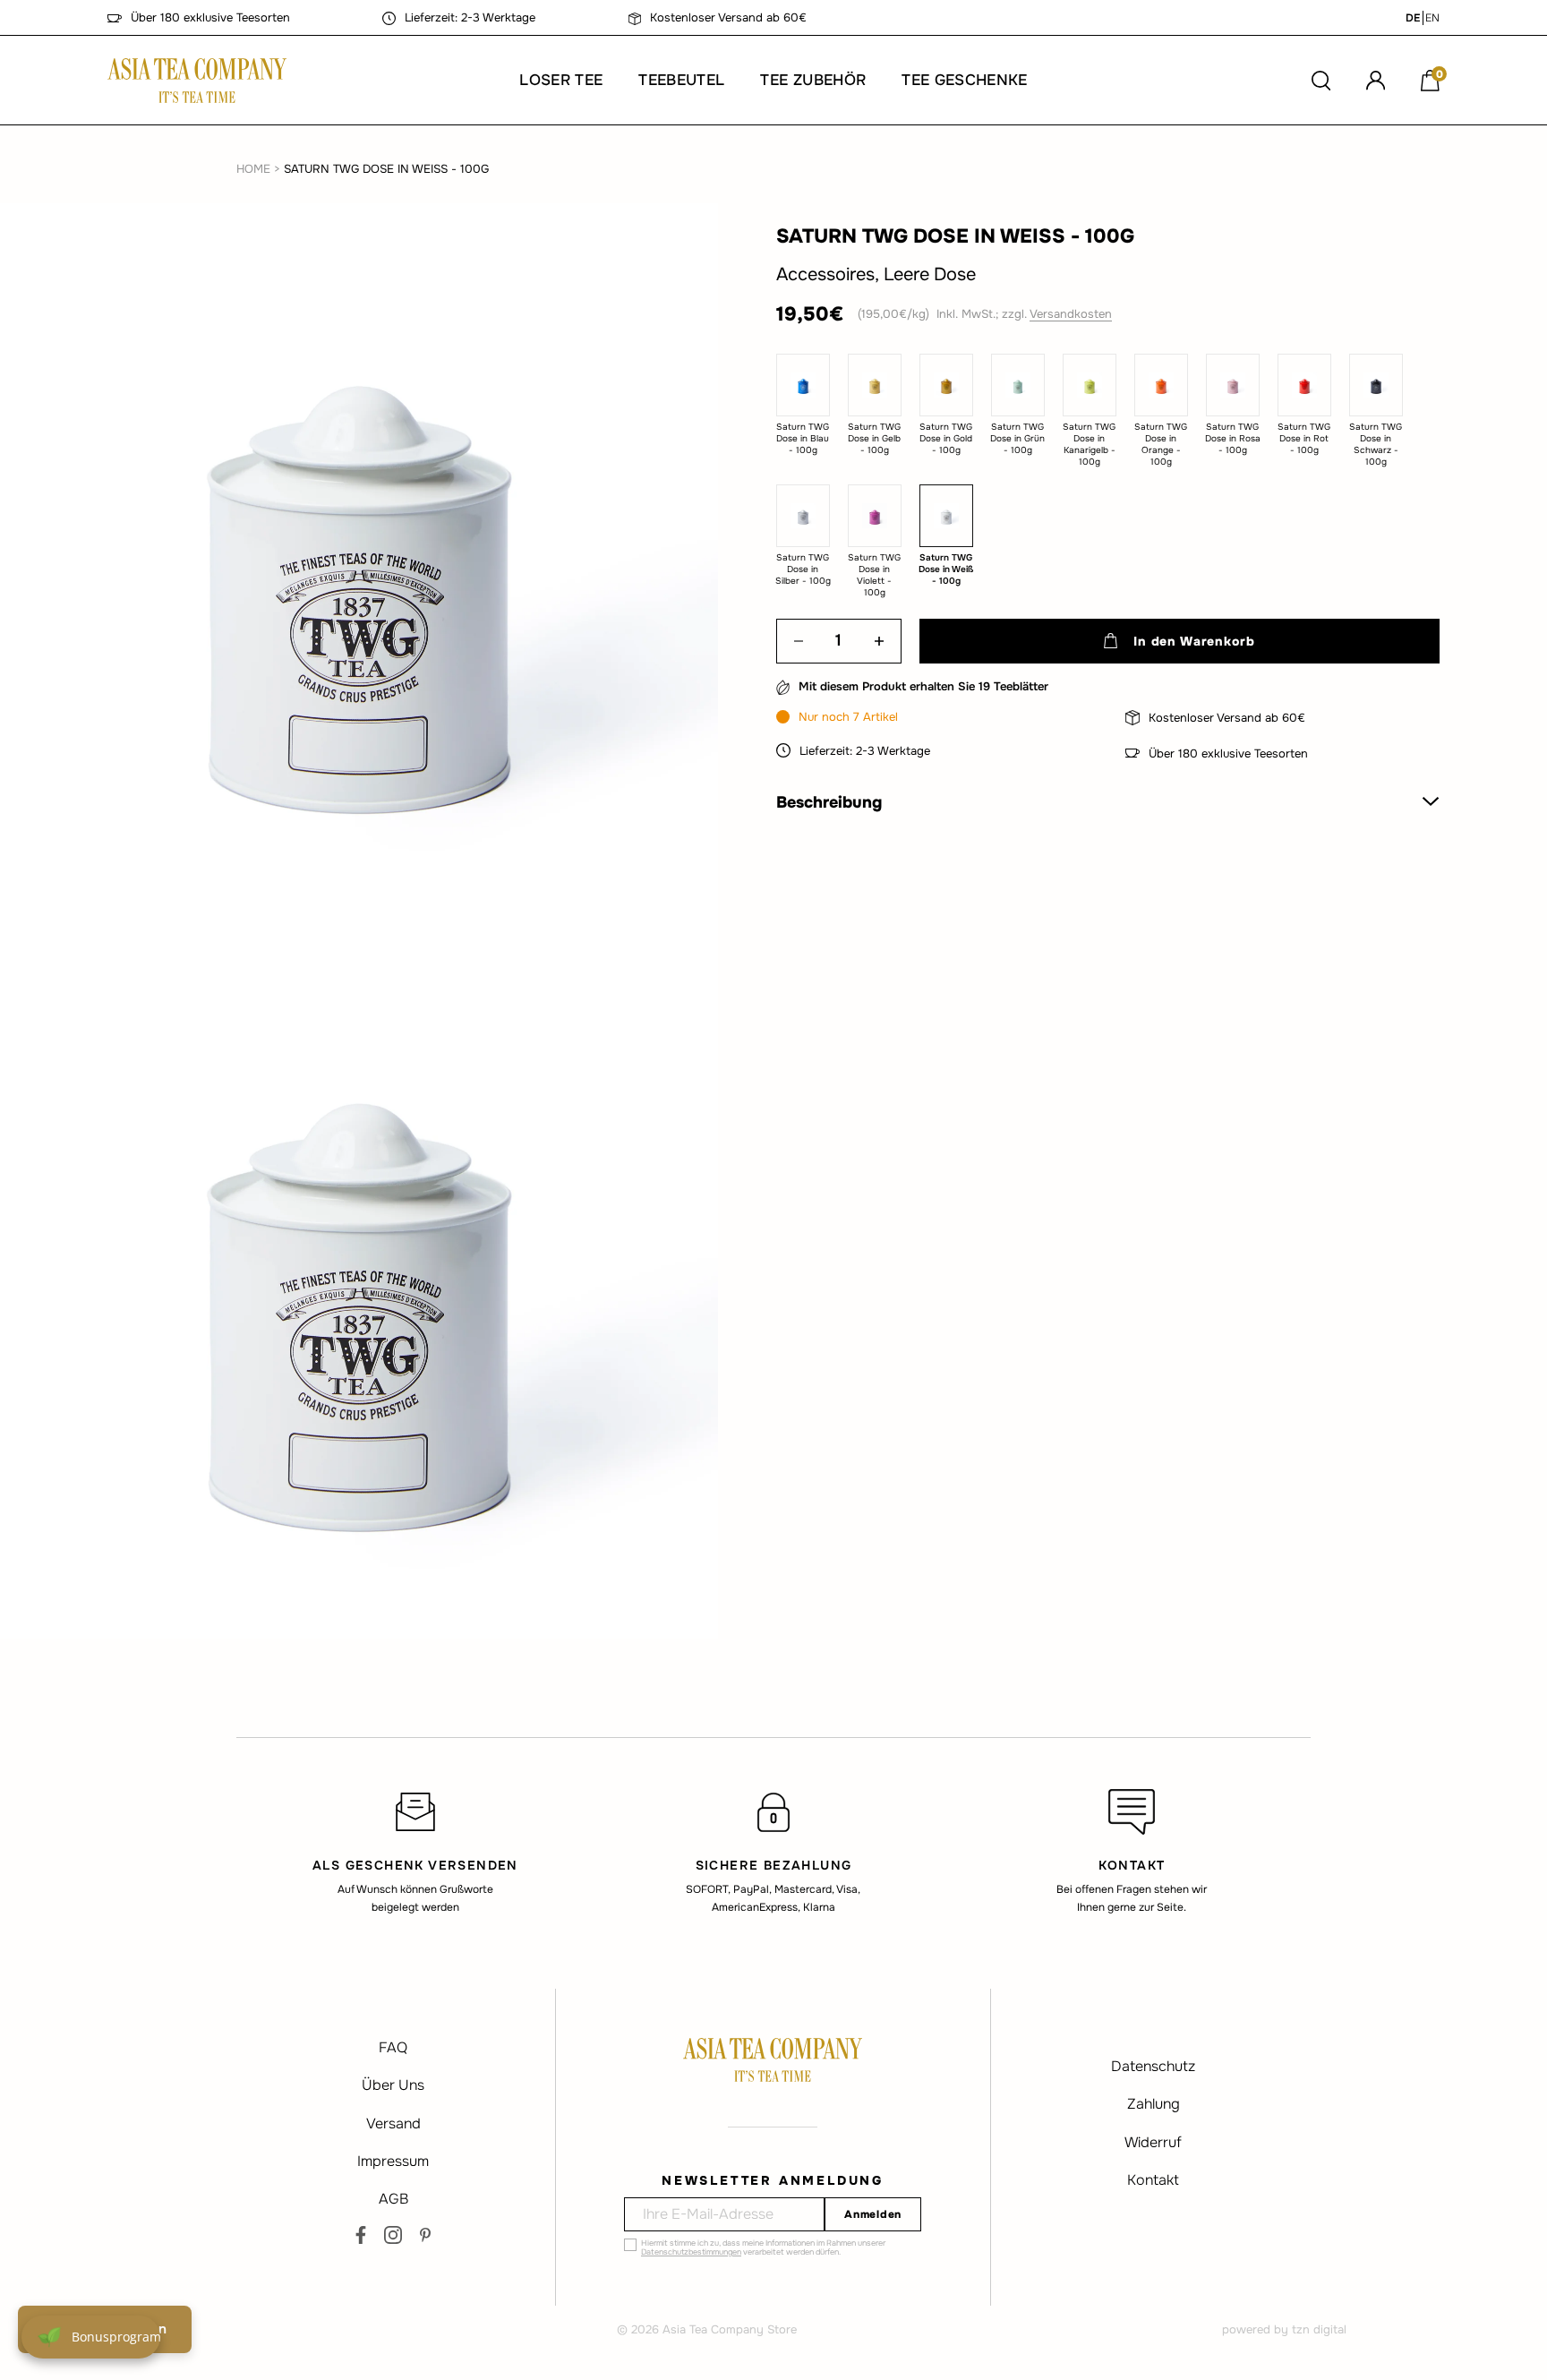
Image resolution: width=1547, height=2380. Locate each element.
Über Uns (393, 2085)
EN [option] (1432, 18)
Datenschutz (1153, 2066)
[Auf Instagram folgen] (393, 2235)
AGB (393, 2199)
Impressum (393, 2161)
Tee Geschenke (964, 80)
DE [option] (1413, 18)
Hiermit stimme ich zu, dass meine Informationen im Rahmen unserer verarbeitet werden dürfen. (763, 2247)
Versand (393, 2123)
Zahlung (1154, 2104)
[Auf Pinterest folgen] (425, 2235)
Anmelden (873, 2214)
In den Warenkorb (1194, 641)
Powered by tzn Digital (1284, 2329)
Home (253, 169)
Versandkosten (1071, 314)
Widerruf (1153, 2142)
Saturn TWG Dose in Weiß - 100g (386, 169)
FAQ (393, 2047)
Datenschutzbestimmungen (691, 2252)
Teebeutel (681, 80)
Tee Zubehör (813, 80)
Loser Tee (561, 80)
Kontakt (1153, 2180)
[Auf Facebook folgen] (361, 2235)
